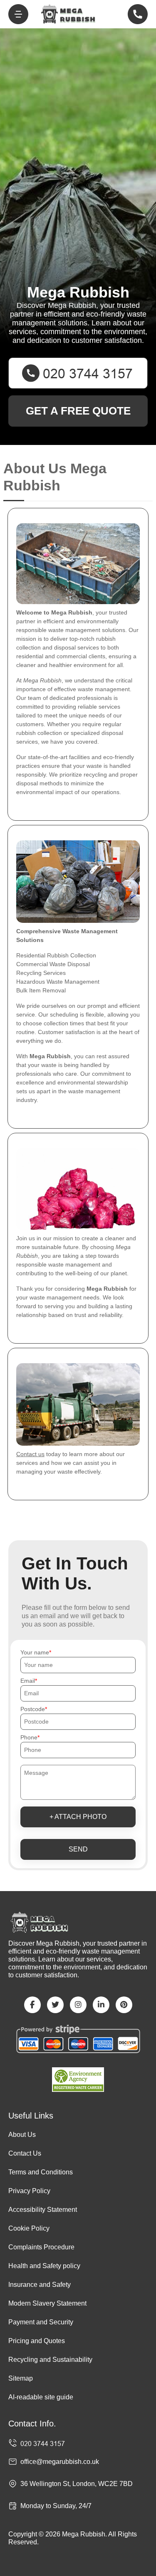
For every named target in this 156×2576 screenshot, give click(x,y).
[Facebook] (32, 2005)
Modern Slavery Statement (47, 2303)
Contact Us (25, 2153)
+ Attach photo (78, 1817)
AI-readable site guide (41, 2397)
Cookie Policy (29, 2228)
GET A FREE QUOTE (78, 411)
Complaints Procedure (41, 2247)
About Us (22, 2135)
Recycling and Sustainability (50, 2360)
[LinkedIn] (101, 2005)
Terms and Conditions (41, 2172)
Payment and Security (41, 2322)
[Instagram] (78, 2005)
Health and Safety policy (44, 2266)
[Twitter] (55, 2005)
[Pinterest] (124, 2005)
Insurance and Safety (40, 2285)
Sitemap (21, 2378)
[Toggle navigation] (18, 14)
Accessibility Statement (43, 2210)
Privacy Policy (29, 2191)
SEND (78, 1849)
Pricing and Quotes (37, 2341)
